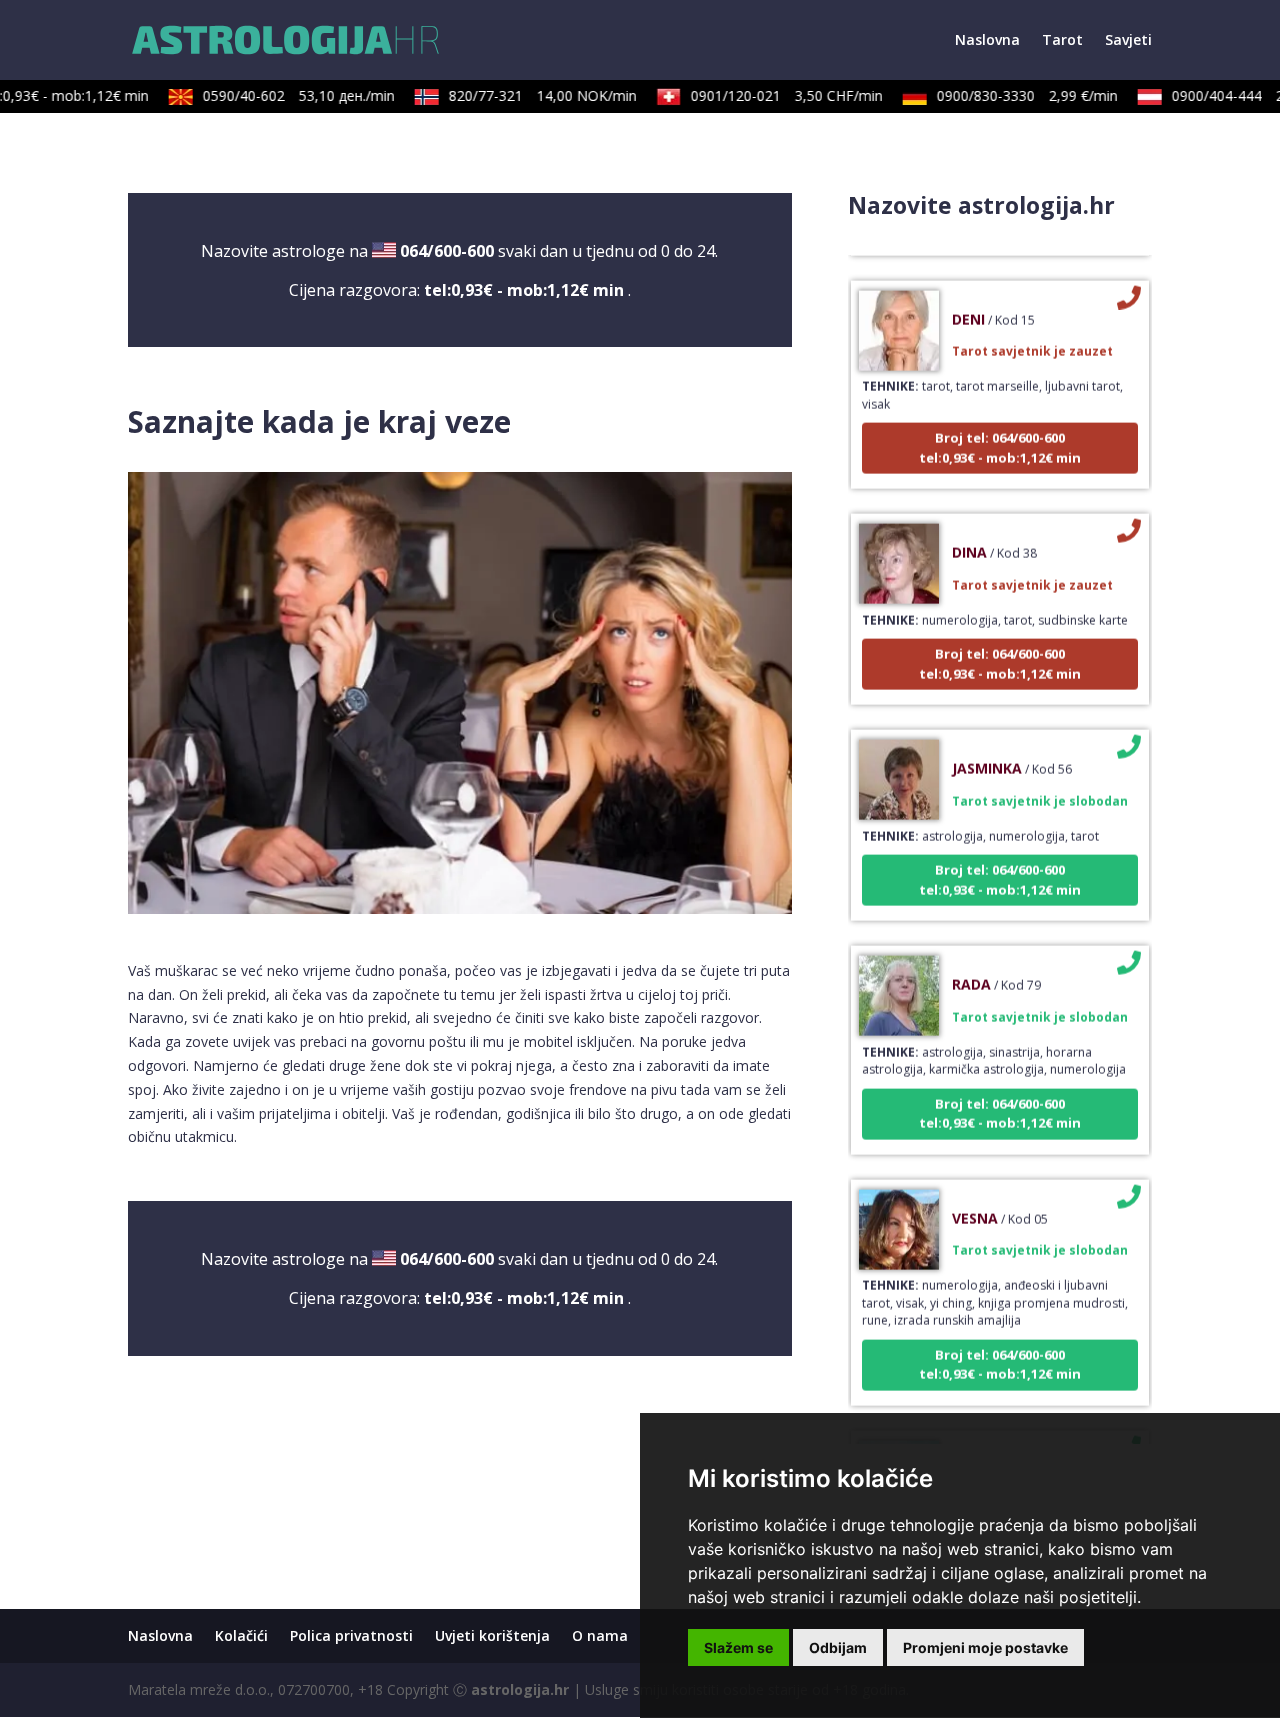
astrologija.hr (520, 1689)
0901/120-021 (768, 95)
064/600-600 (447, 251)
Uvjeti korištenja (492, 1635)
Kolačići (241, 1635)
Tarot (1062, 41)
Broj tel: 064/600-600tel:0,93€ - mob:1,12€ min (1000, 425)
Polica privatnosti (351, 1635)
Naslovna (987, 41)
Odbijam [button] (838, 1647)
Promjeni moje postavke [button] (985, 1647)
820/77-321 (524, 95)
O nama (600, 1635)
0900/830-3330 (1008, 95)
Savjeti (1128, 41)
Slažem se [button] (738, 1647)
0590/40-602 (280, 95)
